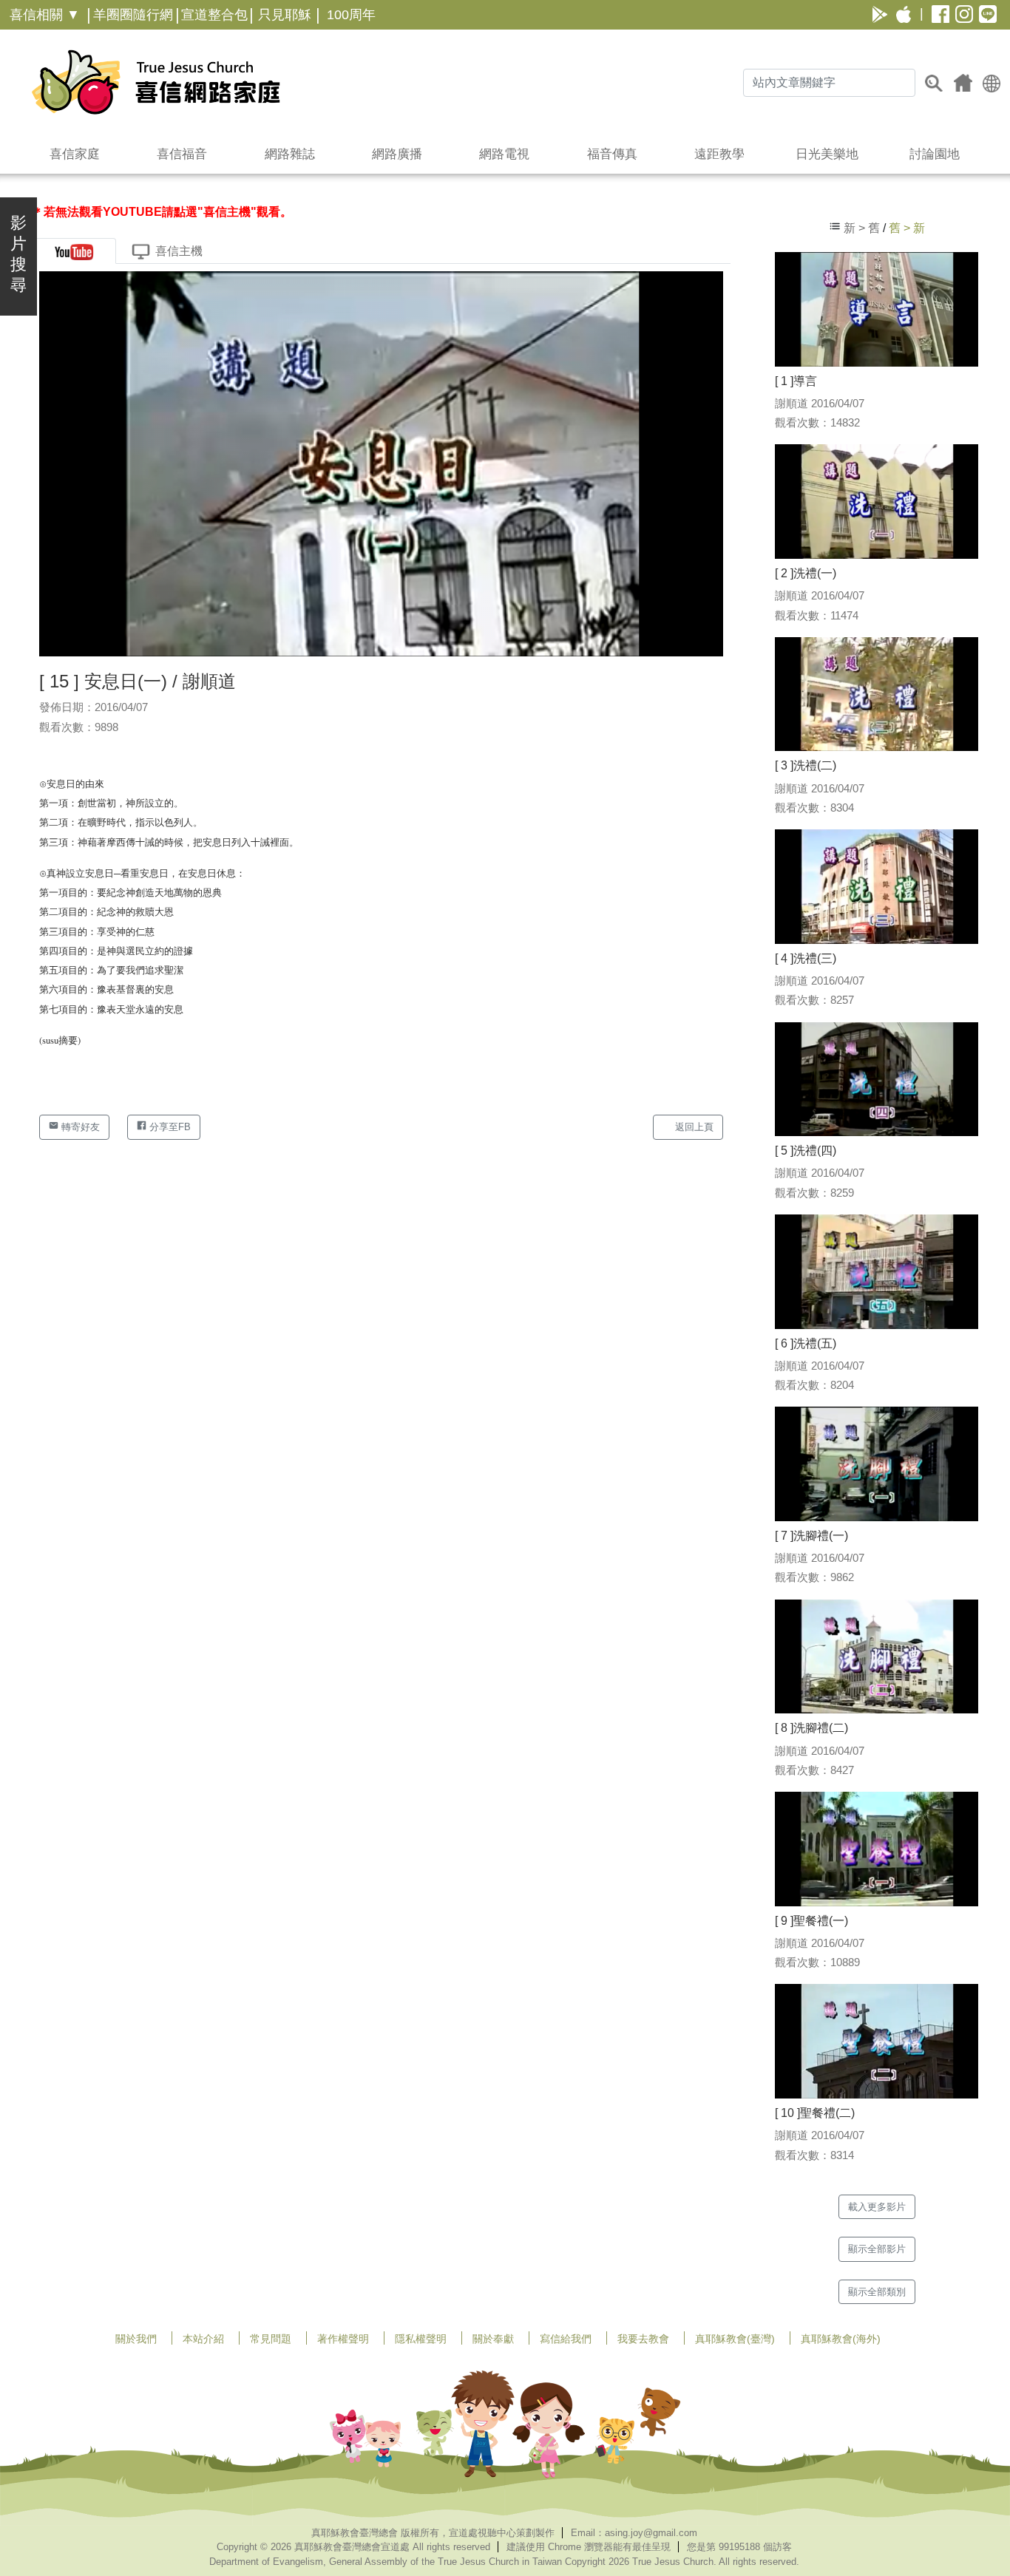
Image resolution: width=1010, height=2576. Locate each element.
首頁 (963, 83)
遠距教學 (719, 154)
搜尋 (934, 83)
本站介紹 (203, 2339)
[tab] (74, 251)
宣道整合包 (214, 15)
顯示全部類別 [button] (877, 2292)
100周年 (351, 15)
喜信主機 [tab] (179, 251)
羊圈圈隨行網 (133, 15)
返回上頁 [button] (693, 1127)
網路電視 (504, 154)
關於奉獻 (493, 2339)
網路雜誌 (290, 154)
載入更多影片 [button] (877, 2207)
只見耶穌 (285, 15)
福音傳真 (612, 154)
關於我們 (136, 2339)
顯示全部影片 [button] (877, 2249)
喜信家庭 (75, 154)
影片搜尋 (18, 254)
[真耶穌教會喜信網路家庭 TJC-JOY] (156, 82)
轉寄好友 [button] (79, 1127)
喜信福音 (182, 154)
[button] (992, 82)
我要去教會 (643, 2339)
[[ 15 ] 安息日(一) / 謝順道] (381, 463)
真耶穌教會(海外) (841, 2339)
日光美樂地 (827, 154)
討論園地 (935, 154)
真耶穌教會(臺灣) (735, 2339)
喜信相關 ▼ (45, 15)
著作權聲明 (343, 2339)
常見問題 (271, 2339)
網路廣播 (397, 154)
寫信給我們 (566, 2339)
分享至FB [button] (169, 1127)
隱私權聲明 (421, 2339)
